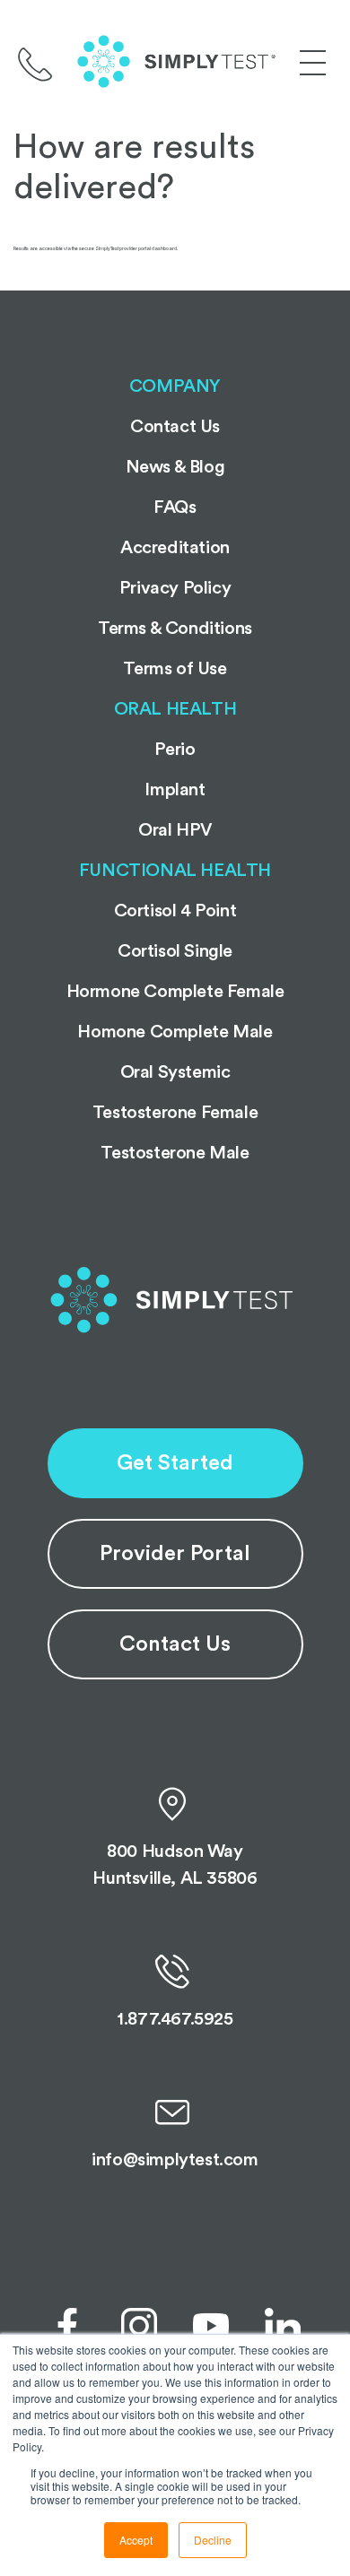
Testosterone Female (175, 1113)
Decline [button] (213, 2540)
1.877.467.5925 (175, 2019)
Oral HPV (175, 830)
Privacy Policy (175, 588)
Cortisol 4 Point (175, 911)
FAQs (175, 507)
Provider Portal (175, 1554)
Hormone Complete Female (175, 992)
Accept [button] (136, 2540)
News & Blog (175, 467)
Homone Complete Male (175, 1032)
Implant (175, 790)
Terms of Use (175, 669)
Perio (175, 750)
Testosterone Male (175, 1153)
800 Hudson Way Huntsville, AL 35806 (175, 1865)
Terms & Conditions (175, 629)
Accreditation (175, 548)
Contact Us (175, 1644)
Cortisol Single (175, 951)
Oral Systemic (175, 1072)
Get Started (175, 1463)
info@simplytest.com (175, 2160)
